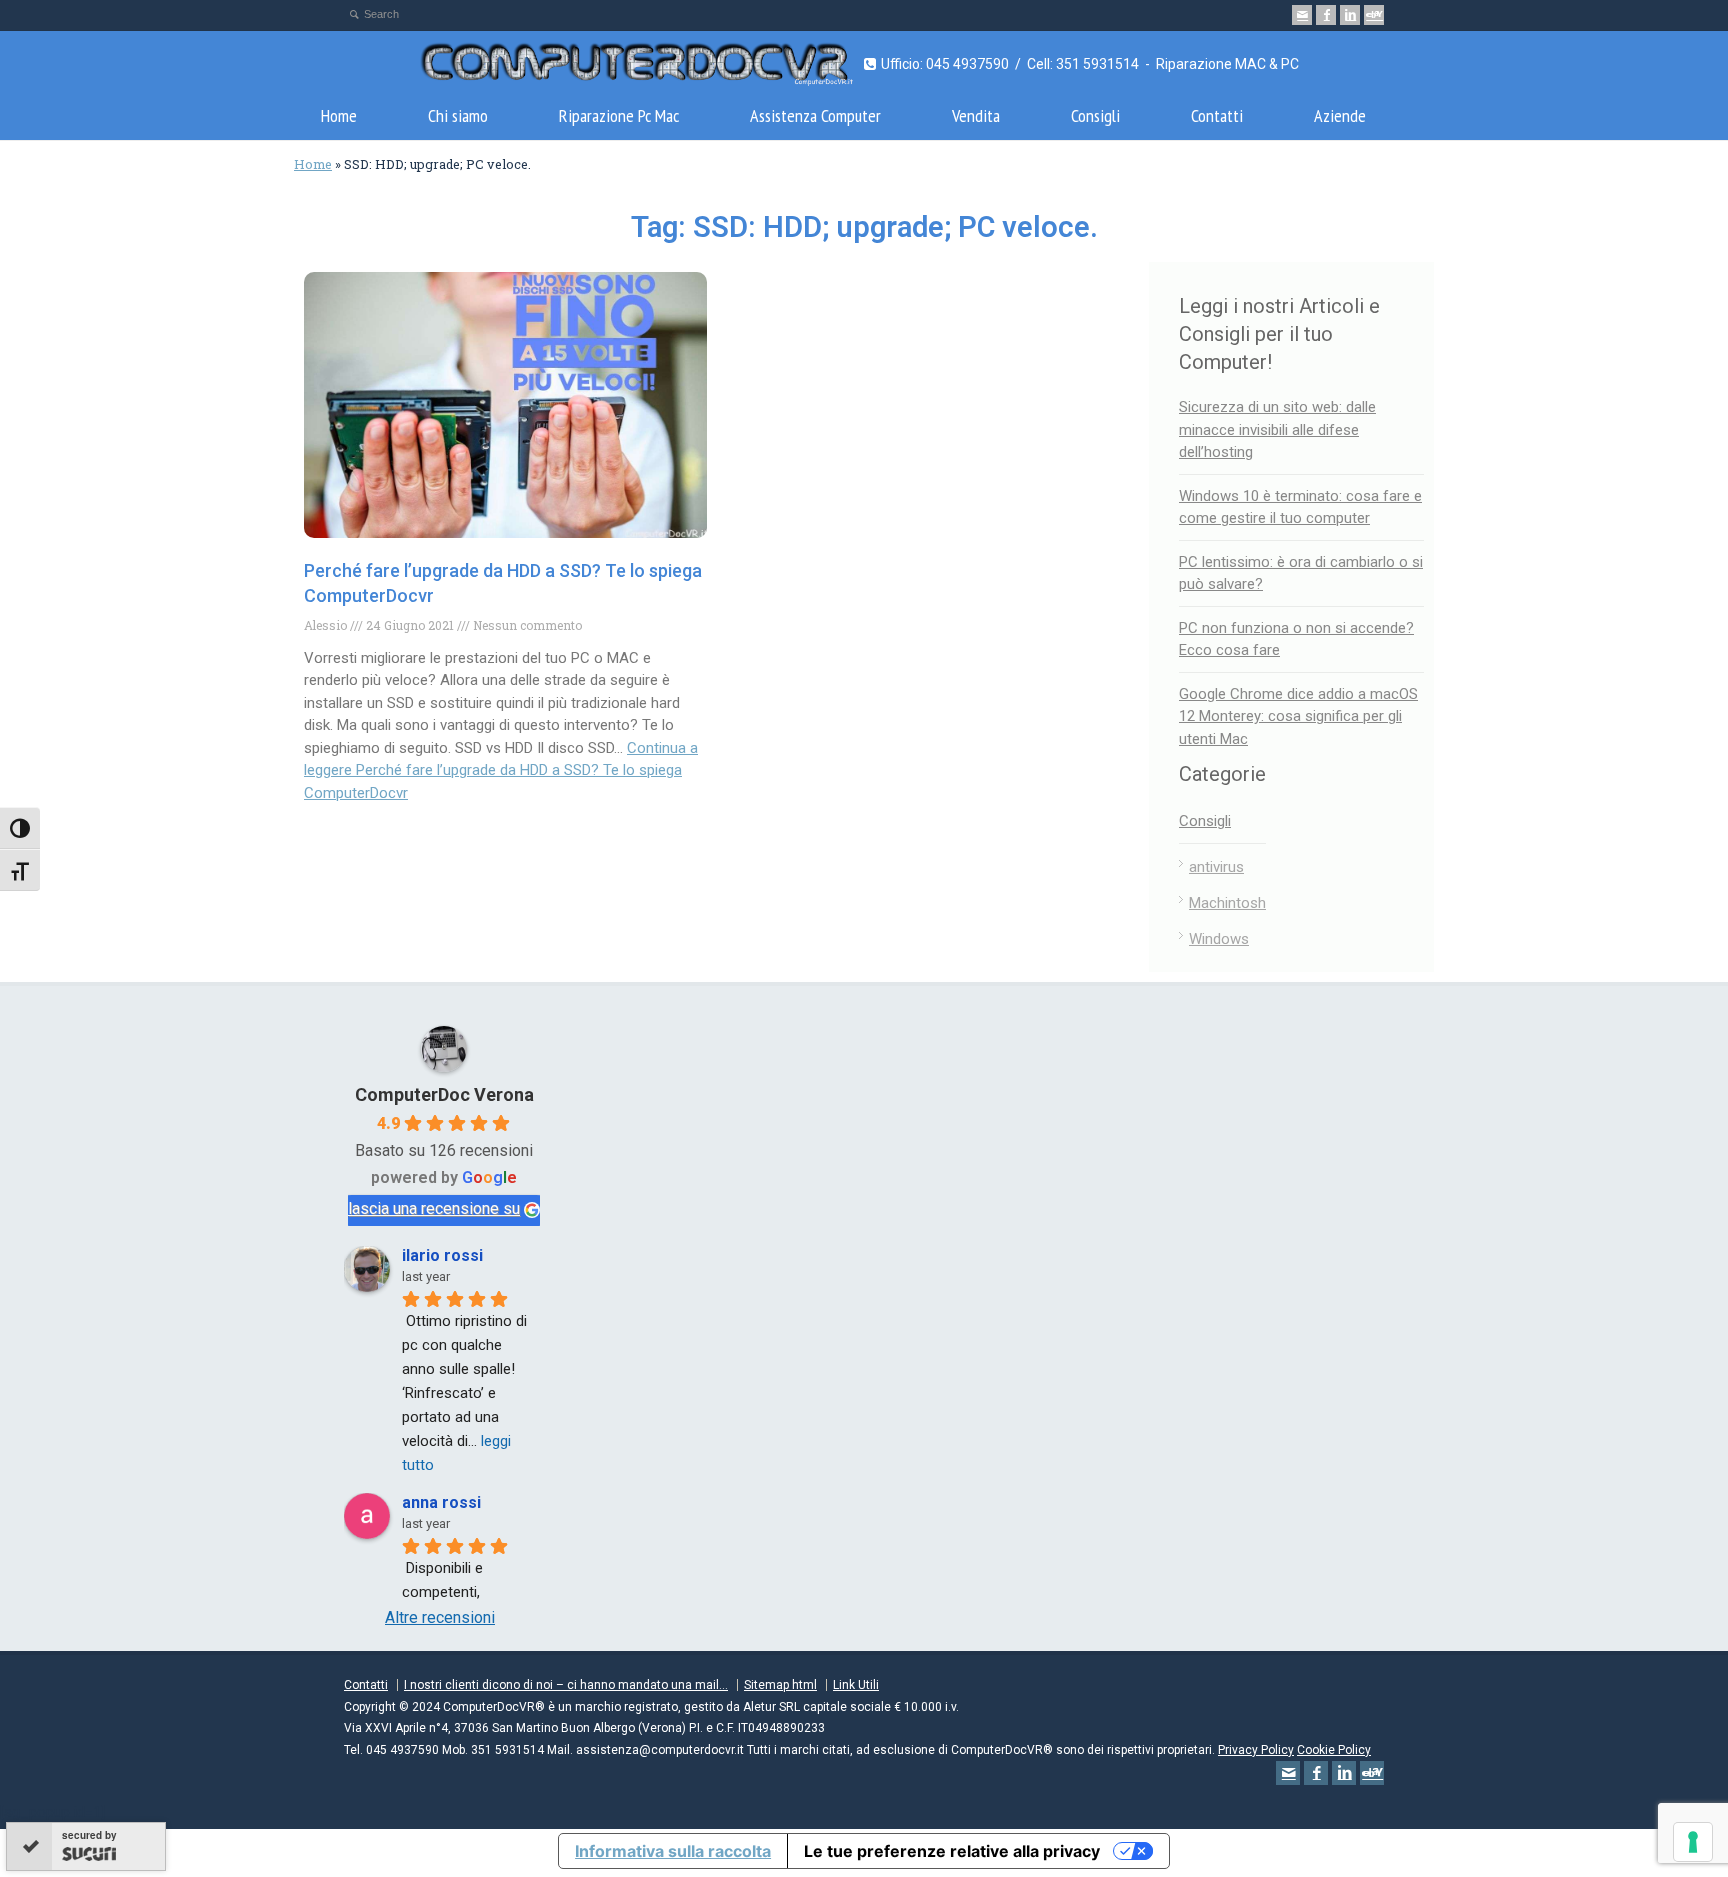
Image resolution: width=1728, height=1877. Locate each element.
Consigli (1095, 115)
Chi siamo (458, 115)
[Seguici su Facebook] (1326, 15)
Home (339, 115)
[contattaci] (1302, 15)
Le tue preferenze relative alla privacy (952, 1851)
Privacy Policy (1256, 1750)
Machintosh (1227, 903)
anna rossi (441, 1502)
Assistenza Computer (815, 115)
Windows (1219, 939)
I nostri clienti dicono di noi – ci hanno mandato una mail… (566, 1685)
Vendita (976, 115)
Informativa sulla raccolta (673, 1851)
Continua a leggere (501, 770)
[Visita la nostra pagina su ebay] (1374, 15)
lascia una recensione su (434, 1208)
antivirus (1216, 867)
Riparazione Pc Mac (619, 115)
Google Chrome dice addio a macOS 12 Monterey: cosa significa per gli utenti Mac (1298, 716)
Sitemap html (780, 1685)
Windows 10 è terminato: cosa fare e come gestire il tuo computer (1300, 507)
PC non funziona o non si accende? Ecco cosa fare (1296, 639)
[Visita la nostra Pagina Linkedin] (1350, 15)
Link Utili (856, 1685)
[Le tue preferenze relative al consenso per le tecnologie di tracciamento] (1693, 1842)
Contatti (1217, 115)
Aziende (1340, 115)
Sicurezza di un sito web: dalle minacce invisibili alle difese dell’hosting (1277, 429)
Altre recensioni (440, 1617)
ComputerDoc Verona (444, 1094)
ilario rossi (442, 1255)
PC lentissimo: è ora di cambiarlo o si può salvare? (1301, 573)
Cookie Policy (1334, 1750)
